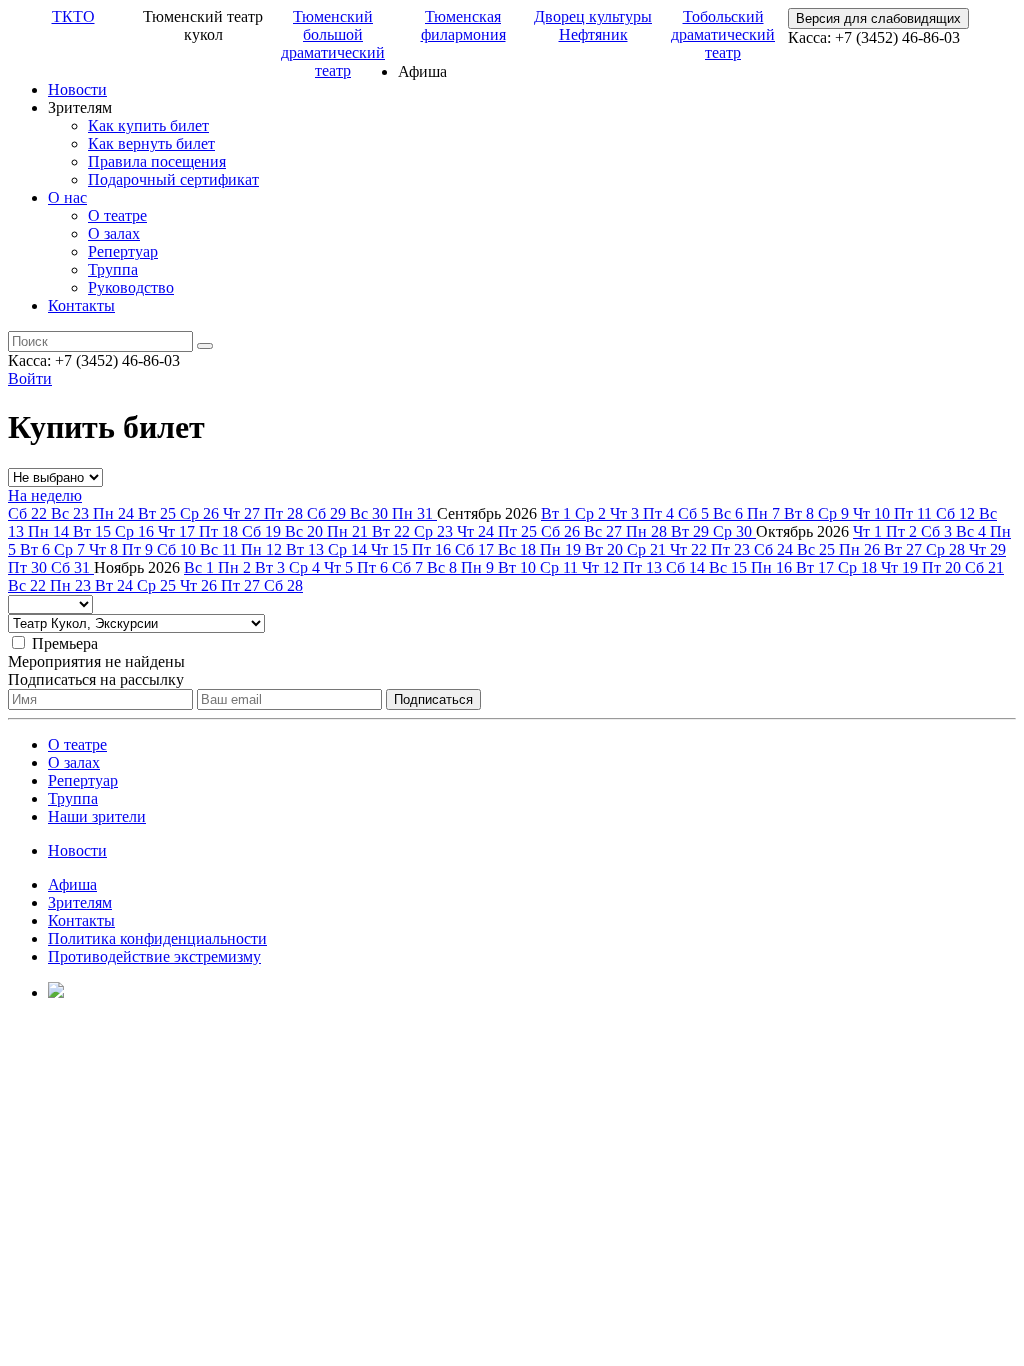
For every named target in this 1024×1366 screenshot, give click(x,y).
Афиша (72, 884)
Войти (30, 378)
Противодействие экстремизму (154, 956)
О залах (114, 233)
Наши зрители (97, 816)
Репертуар (123, 251)
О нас (67, 197)
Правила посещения (157, 161)
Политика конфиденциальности (157, 938)
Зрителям (80, 902)
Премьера (65, 643)
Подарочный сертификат (173, 179)
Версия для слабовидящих (878, 18)
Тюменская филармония (463, 25)
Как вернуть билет (151, 143)
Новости (77, 89)
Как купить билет (148, 125)
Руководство (131, 287)
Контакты (81, 305)
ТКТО (73, 16)
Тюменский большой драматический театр (333, 43)
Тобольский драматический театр (723, 34)
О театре (117, 215)
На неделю (45, 495)
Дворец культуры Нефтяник (593, 25)
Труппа (113, 269)
